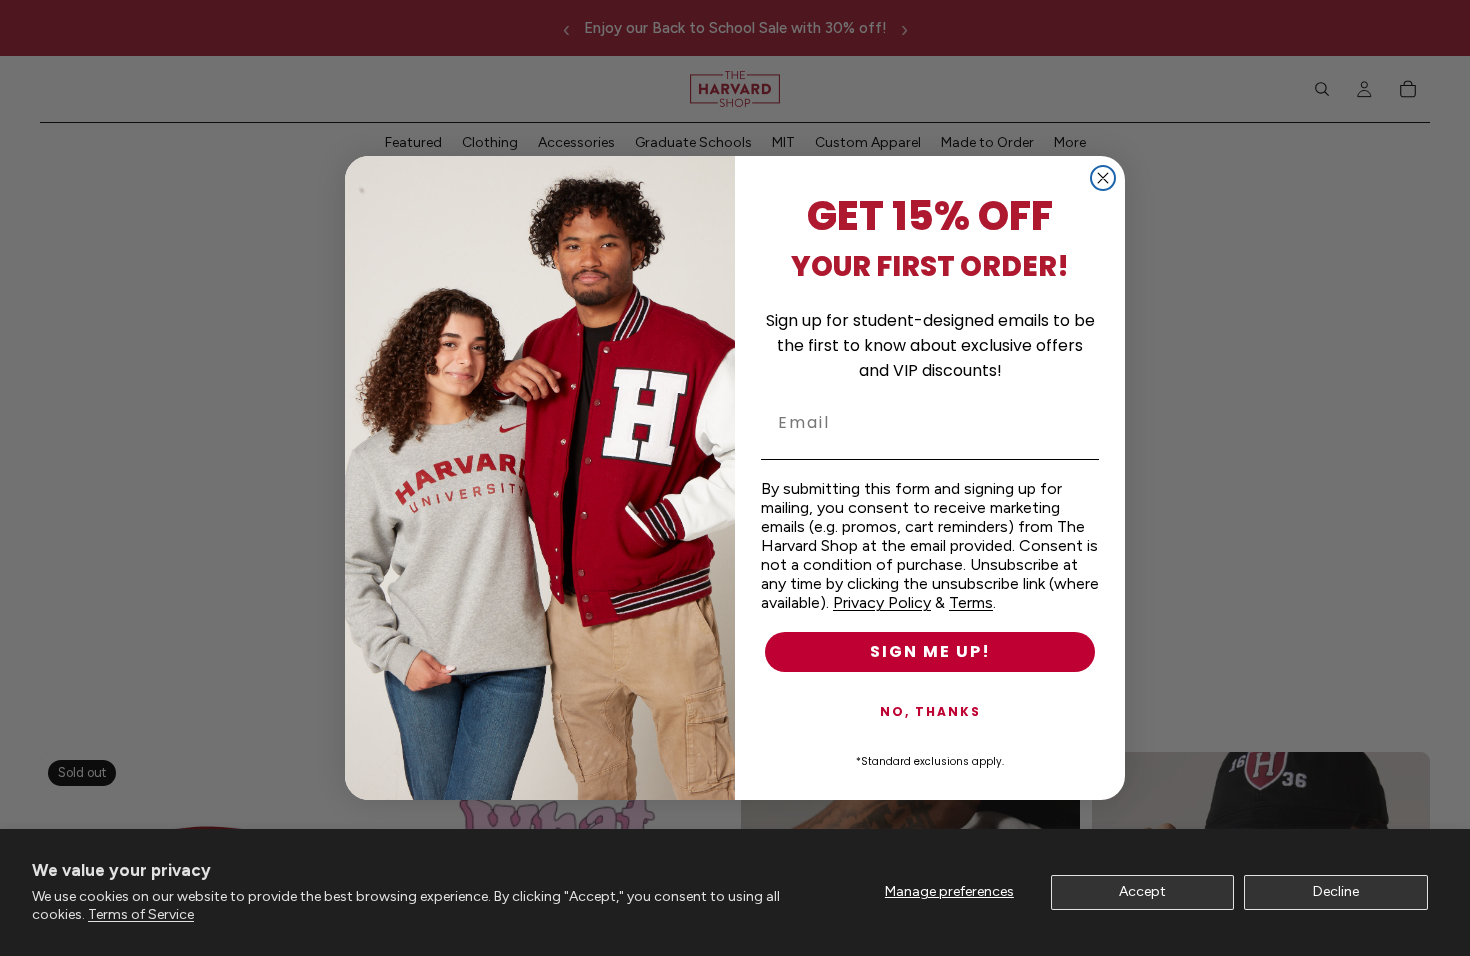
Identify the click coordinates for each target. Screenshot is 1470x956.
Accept (1142, 891)
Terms (971, 602)
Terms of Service (141, 914)
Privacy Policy (882, 602)
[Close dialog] (1103, 178)
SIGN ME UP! (930, 651)
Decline (1336, 891)
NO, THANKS (930, 711)
